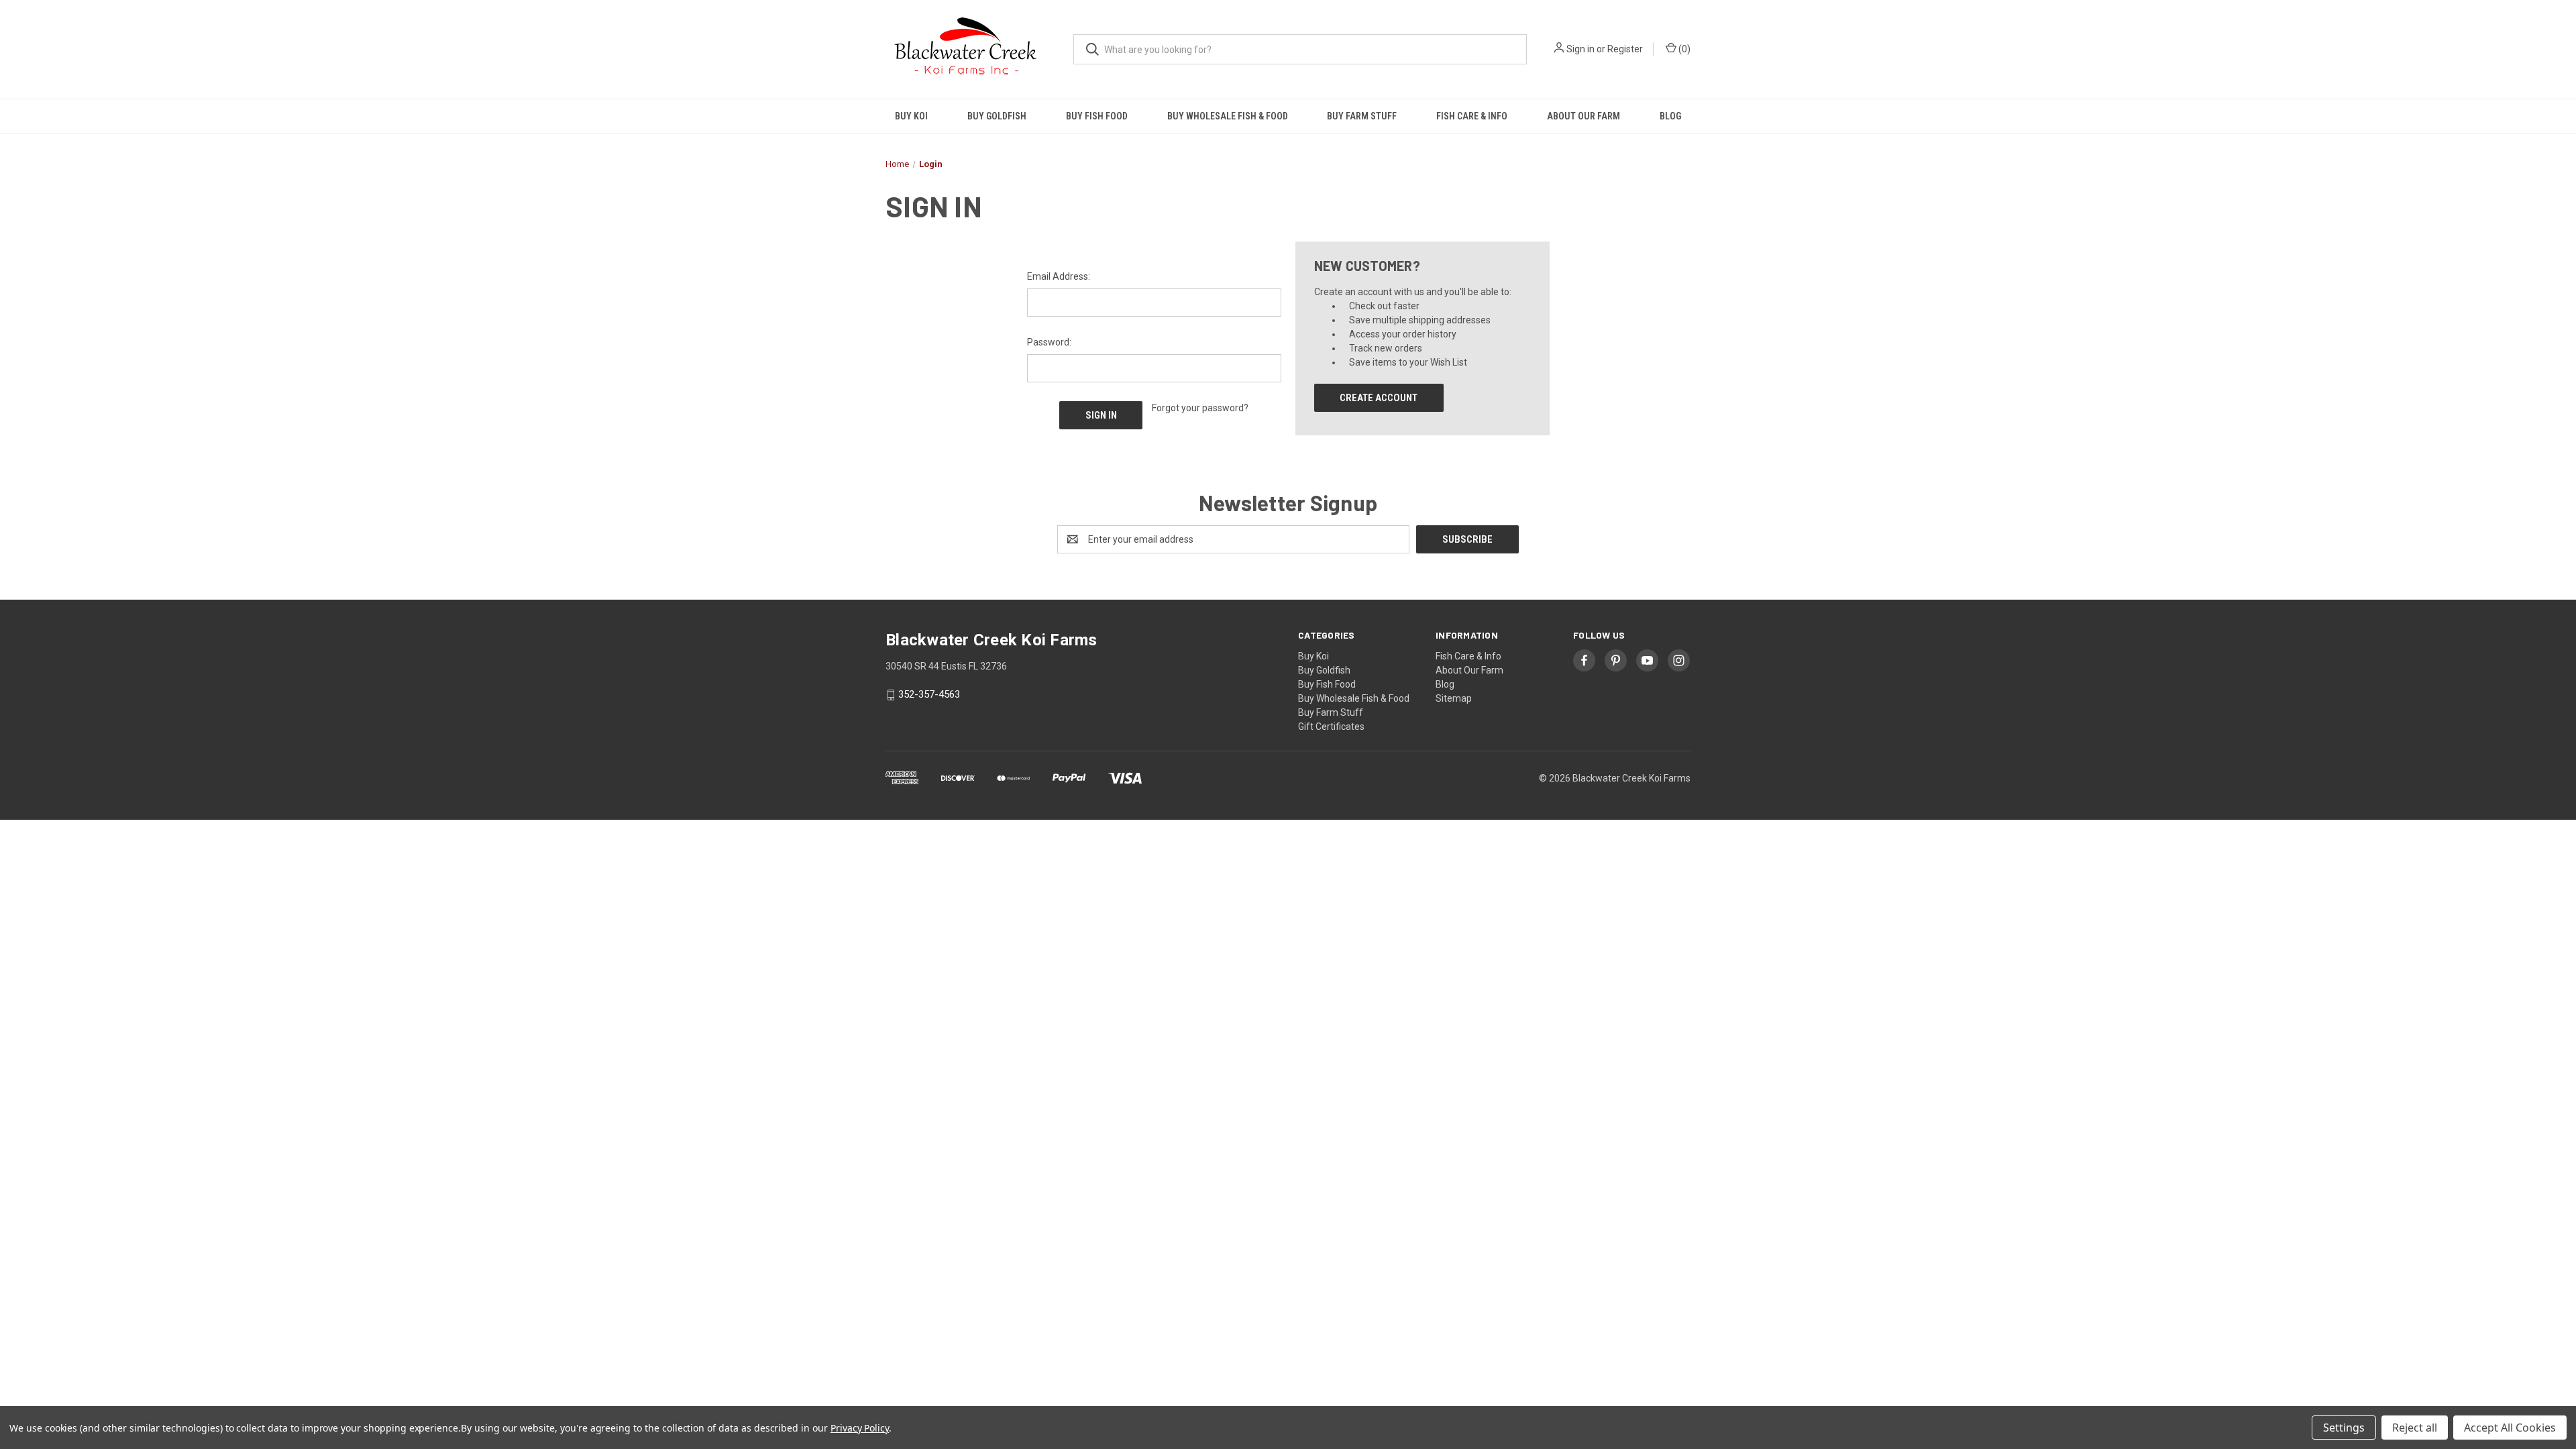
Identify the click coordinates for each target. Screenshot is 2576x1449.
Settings (2344, 1428)
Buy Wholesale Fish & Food (1228, 116)
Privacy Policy (860, 1428)
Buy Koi (911, 116)
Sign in (1580, 49)
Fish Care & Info (1472, 116)
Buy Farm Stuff (1362, 116)
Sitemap (1454, 698)
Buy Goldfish (997, 116)
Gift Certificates (1331, 727)
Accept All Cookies (2510, 1428)
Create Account (1379, 398)
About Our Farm (1584, 116)
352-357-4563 (929, 695)
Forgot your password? (1200, 408)
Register (1625, 49)
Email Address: (1059, 276)
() (1683, 49)
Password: (1049, 342)
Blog (1670, 116)
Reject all (2415, 1428)
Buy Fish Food (1097, 116)
